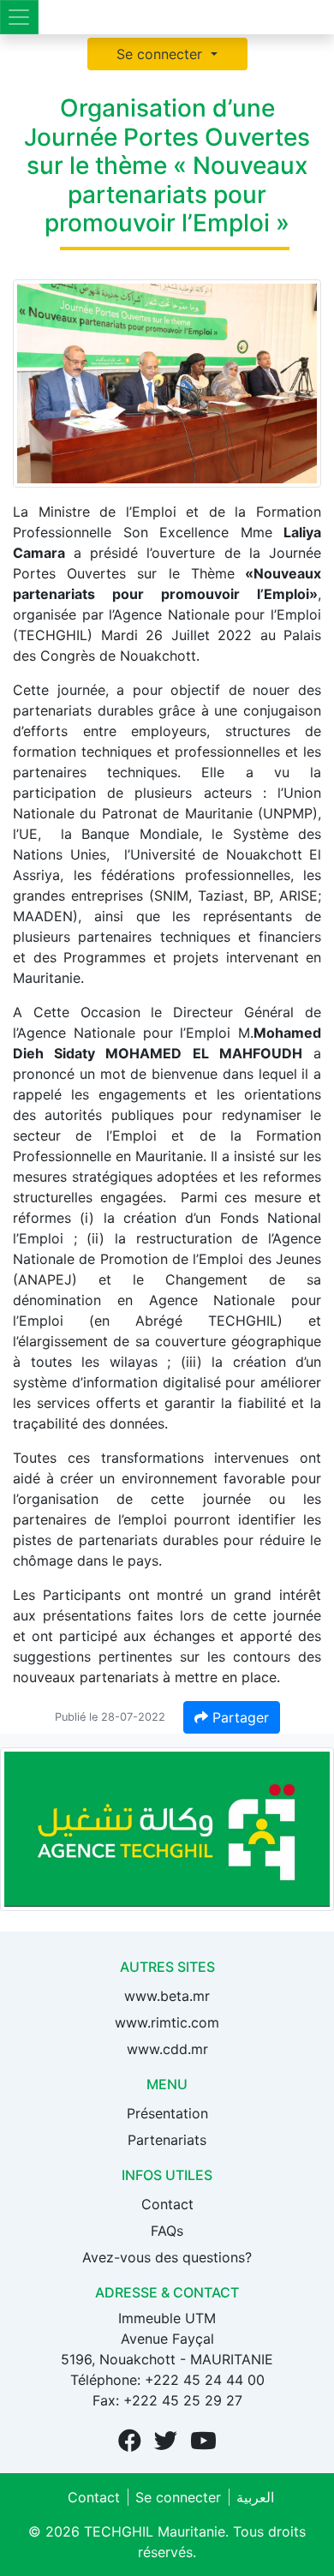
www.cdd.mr (167, 2049)
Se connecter (161, 54)
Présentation (167, 2113)
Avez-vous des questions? (167, 2257)
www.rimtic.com (167, 2022)
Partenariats (167, 2140)
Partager (239, 1717)
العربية (255, 2497)
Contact (167, 2204)
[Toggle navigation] (19, 17)
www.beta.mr (167, 1996)
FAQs (167, 2231)
